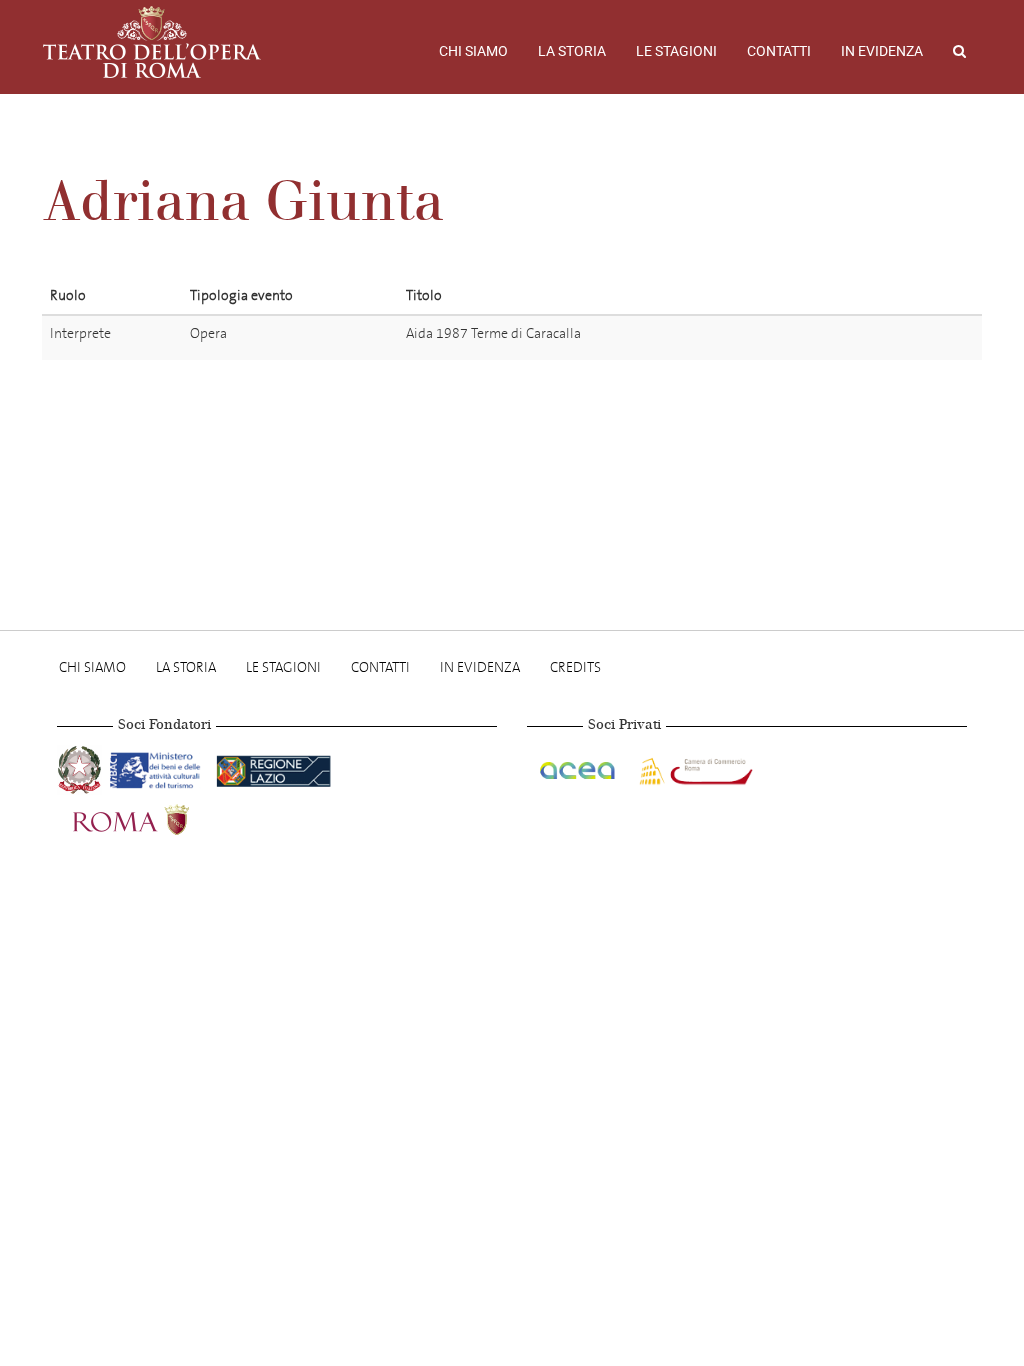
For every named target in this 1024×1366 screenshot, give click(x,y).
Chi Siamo (473, 51)
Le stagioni (676, 51)
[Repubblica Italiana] (81, 767)
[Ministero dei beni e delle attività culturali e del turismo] (159, 767)
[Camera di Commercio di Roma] (694, 767)
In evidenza (882, 51)
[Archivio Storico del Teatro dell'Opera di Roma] (152, 42)
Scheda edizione (863, 337)
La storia (572, 51)
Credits (575, 667)
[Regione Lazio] (273, 767)
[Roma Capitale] (157, 817)
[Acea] (579, 767)
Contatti (779, 51)
